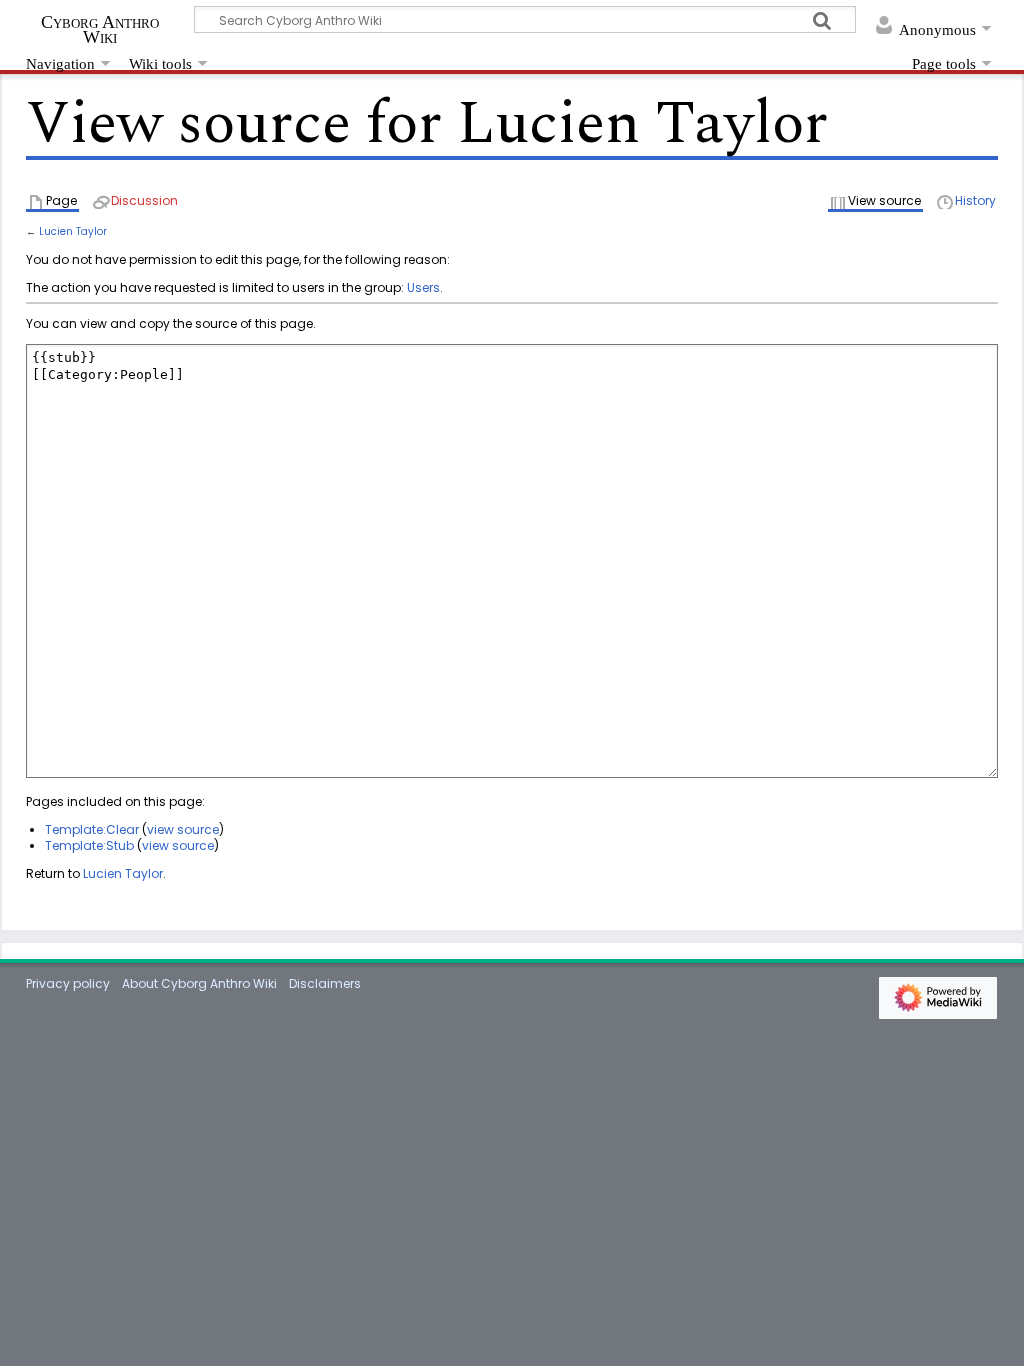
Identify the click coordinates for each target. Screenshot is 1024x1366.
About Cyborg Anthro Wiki (199, 983)
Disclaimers (325, 983)
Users (423, 287)
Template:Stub (89, 845)
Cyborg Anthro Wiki (100, 29)
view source (183, 829)
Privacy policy (68, 983)
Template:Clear (92, 829)
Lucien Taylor (73, 231)
